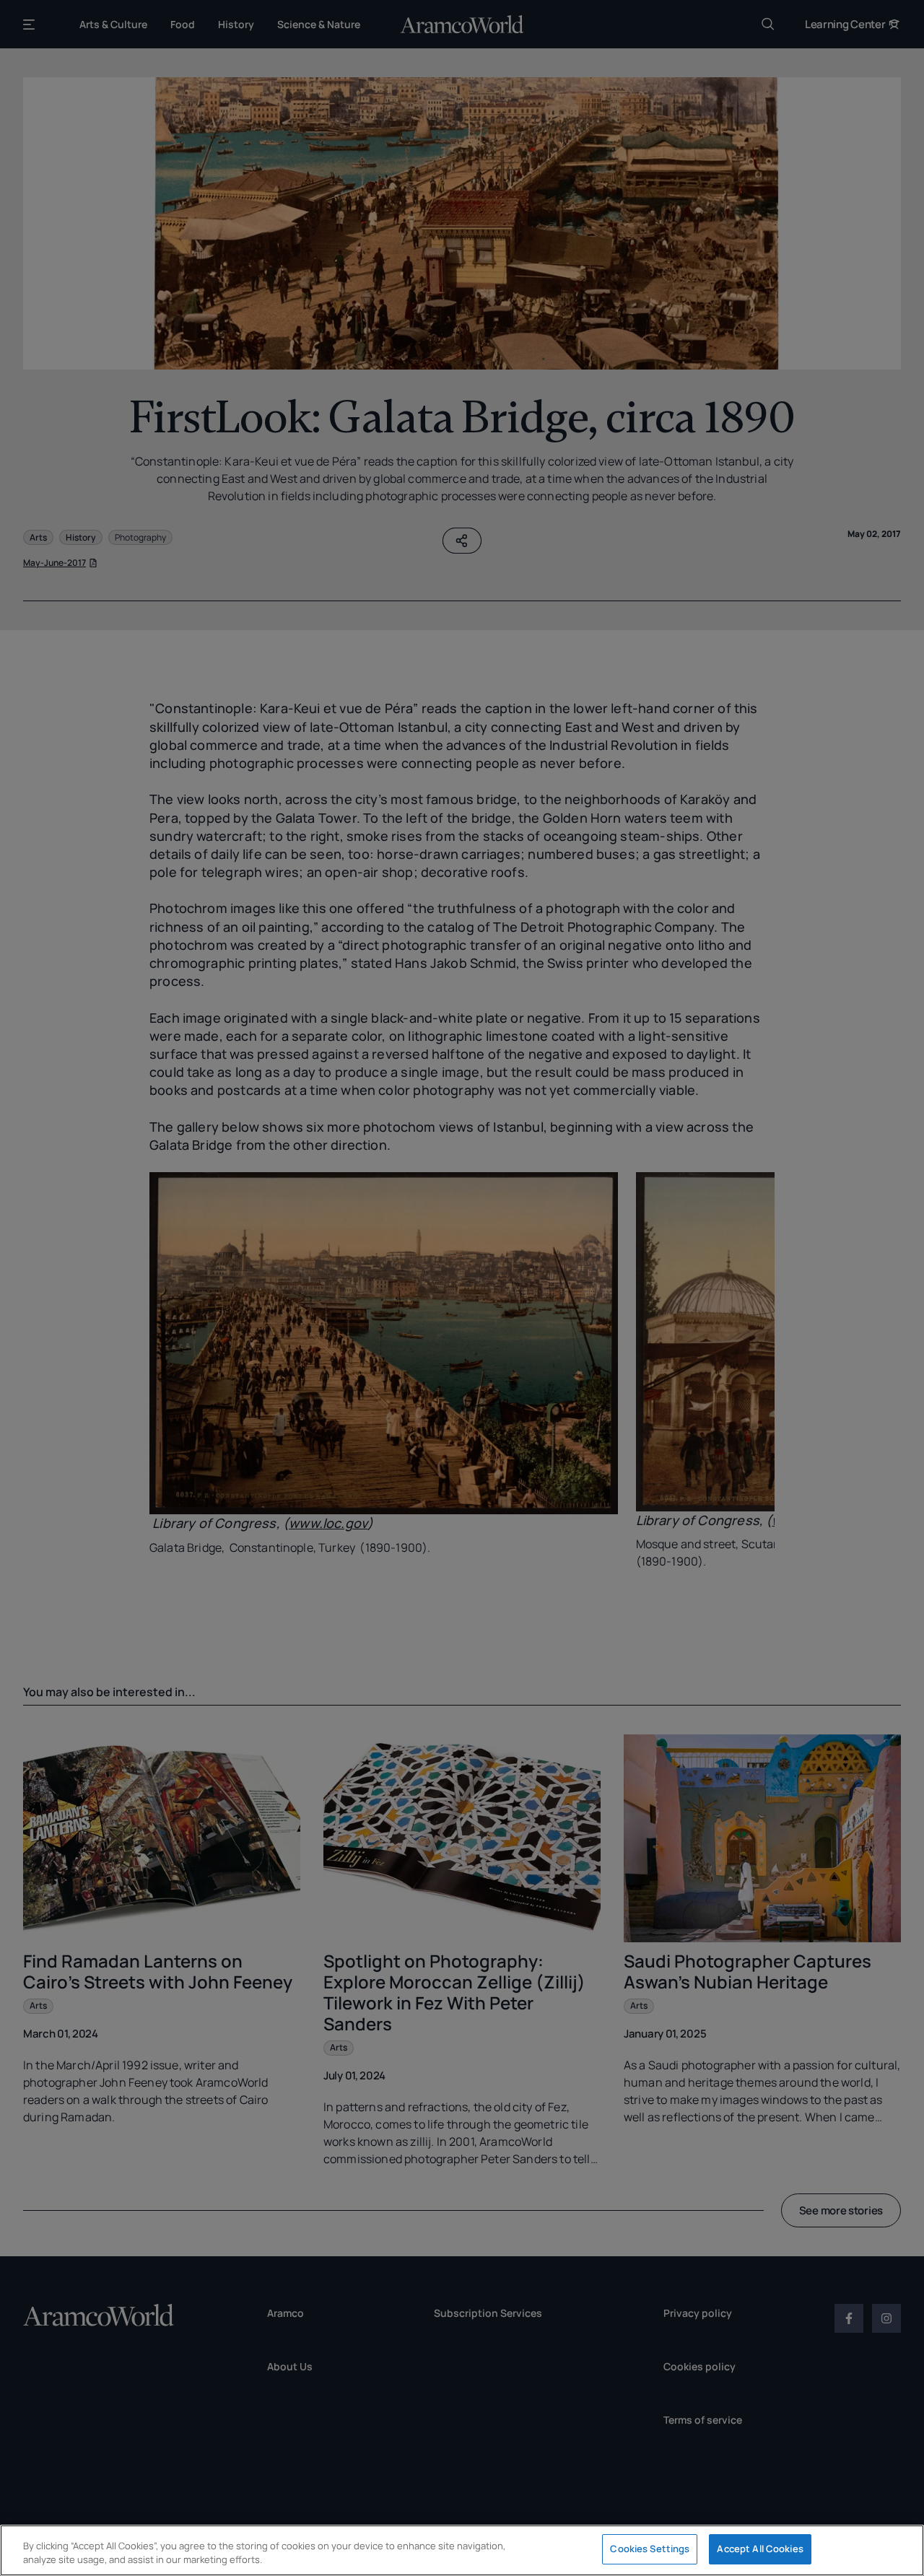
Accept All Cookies (760, 2549)
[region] (462, 2550)
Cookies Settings (650, 2549)
